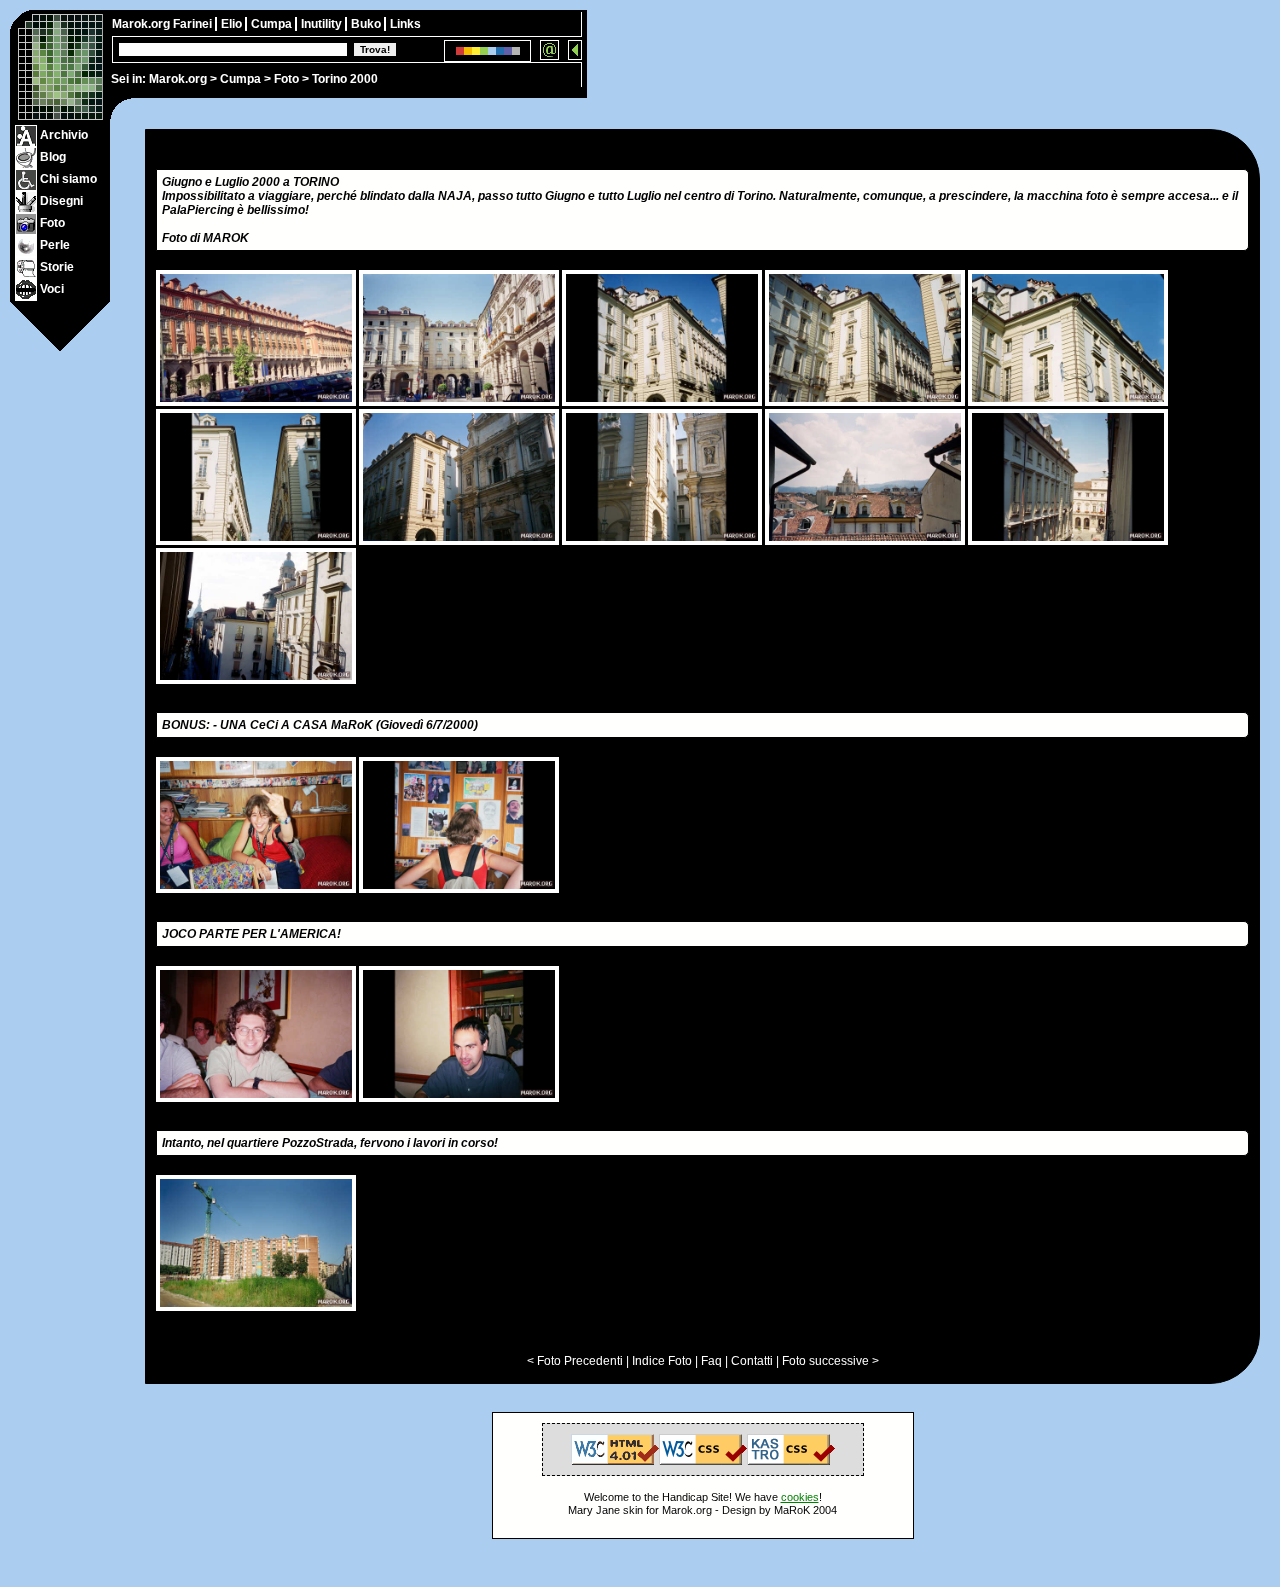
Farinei (194, 24)
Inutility (323, 24)
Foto (286, 79)
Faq (711, 1361)
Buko (367, 24)
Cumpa (240, 79)
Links (405, 24)
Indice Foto (662, 1361)
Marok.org (178, 79)
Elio (233, 24)
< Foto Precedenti (575, 1361)
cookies (800, 1497)
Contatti (752, 1361)
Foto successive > (830, 1361)
